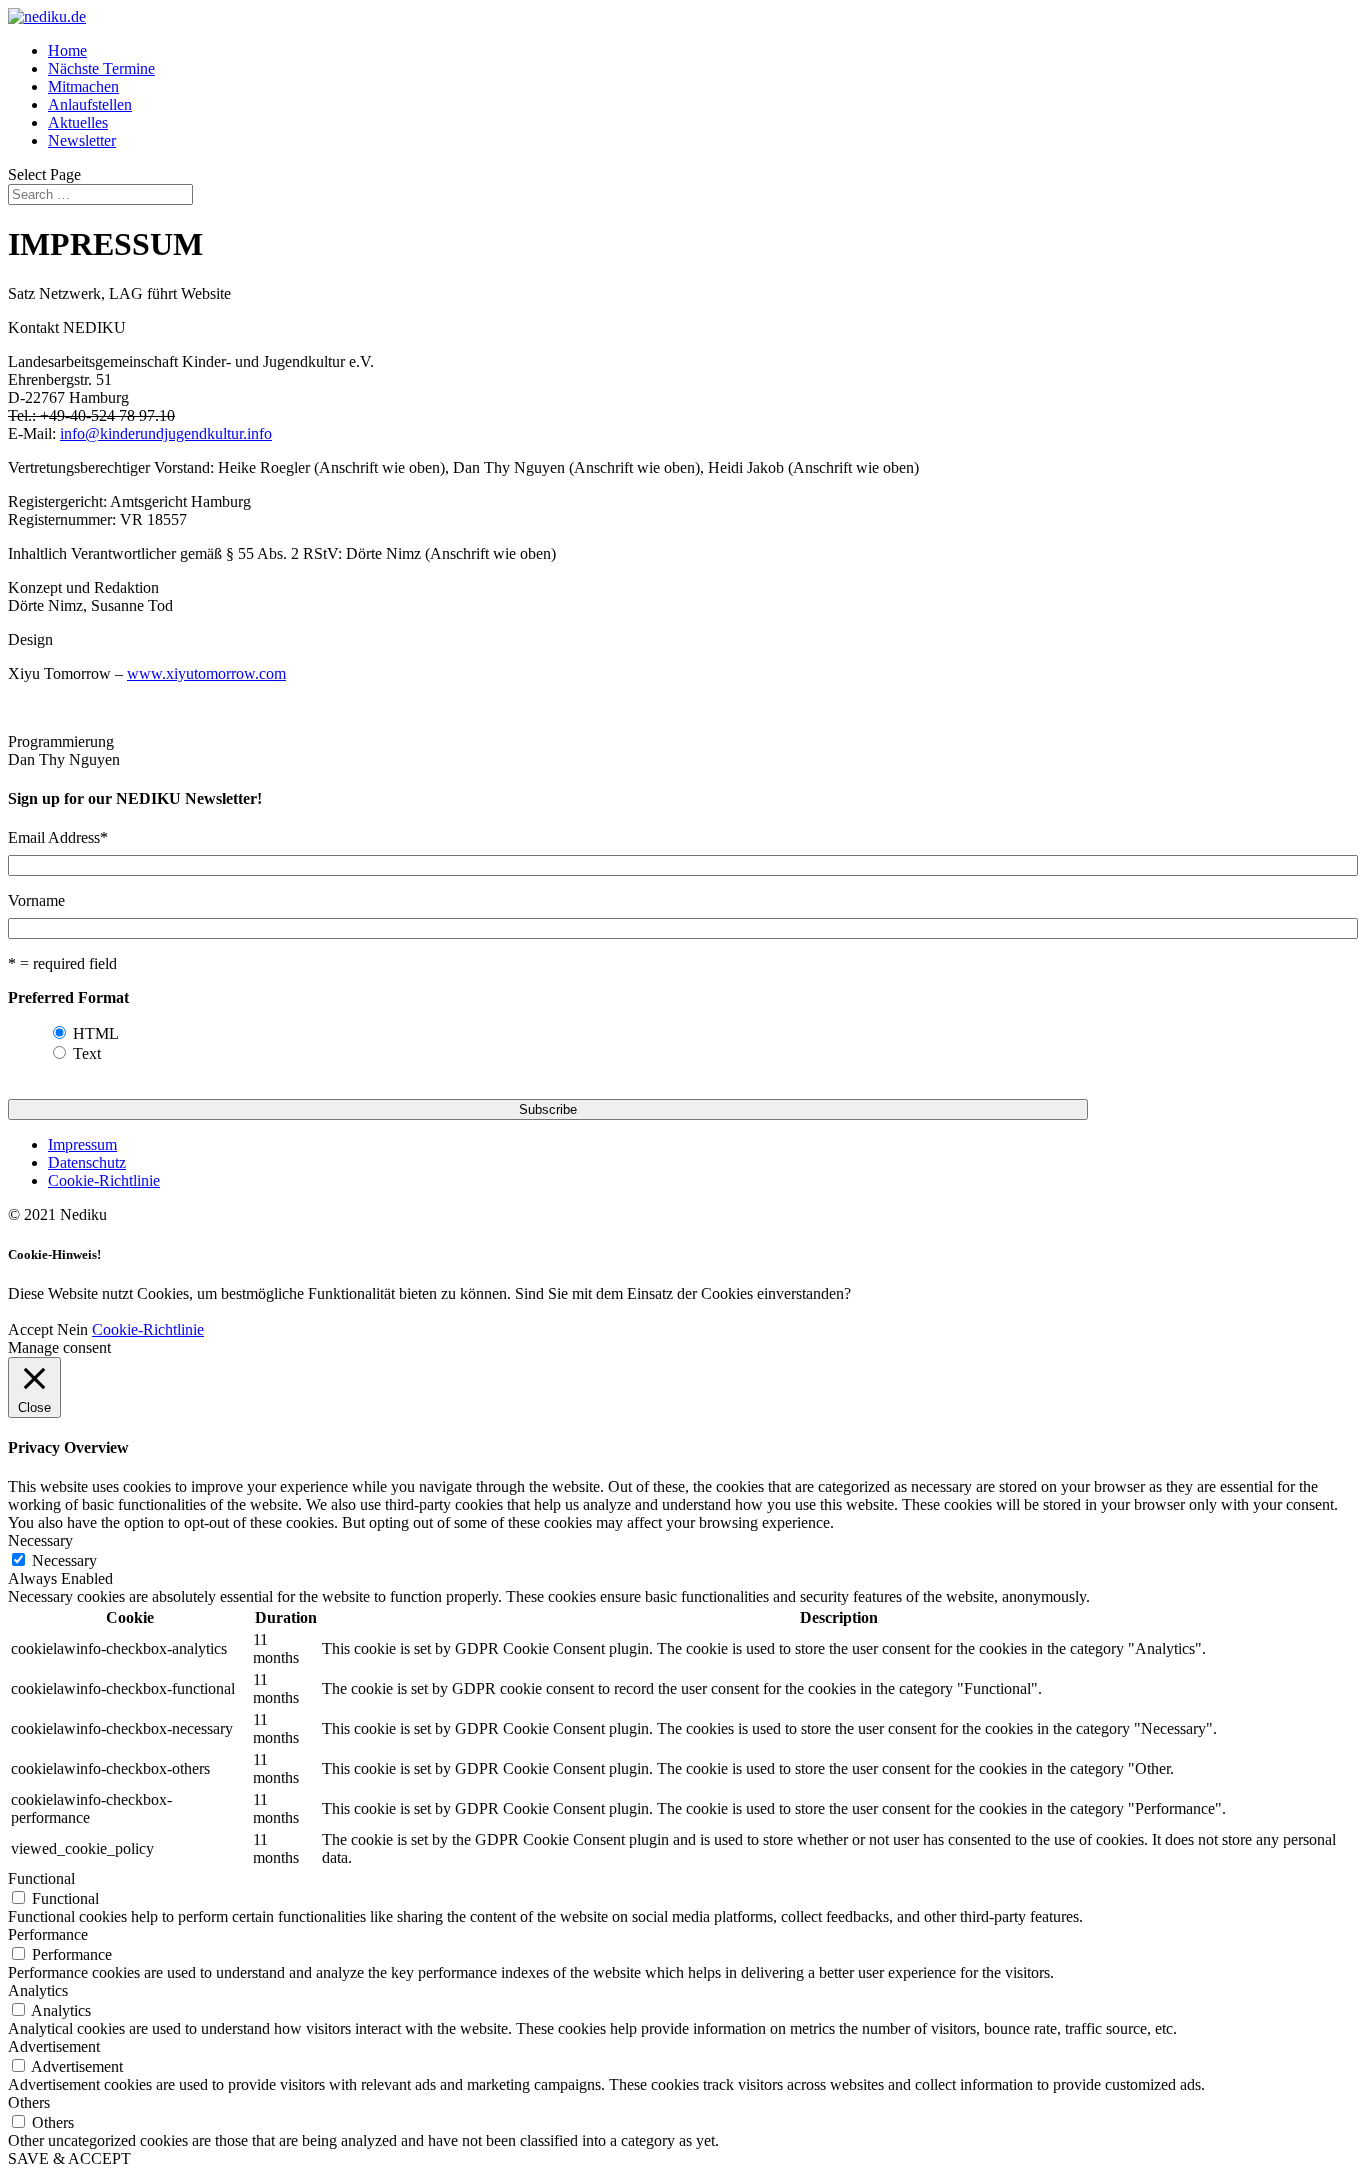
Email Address (58, 837)
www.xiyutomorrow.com (206, 673)
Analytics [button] (38, 1990)
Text (87, 1053)
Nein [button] (72, 1329)
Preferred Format (68, 997)
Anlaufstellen (90, 104)
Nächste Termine (101, 68)
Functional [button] (41, 1878)
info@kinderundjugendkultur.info (166, 433)
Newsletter (82, 140)
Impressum (82, 1144)
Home (67, 50)
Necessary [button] (40, 1540)
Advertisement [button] (54, 2046)
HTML (96, 1033)
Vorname (36, 900)
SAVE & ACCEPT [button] (69, 2158)
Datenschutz (87, 1162)
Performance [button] (48, 1934)
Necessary (64, 1560)
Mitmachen (83, 86)
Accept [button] (30, 1329)
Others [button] (29, 2102)
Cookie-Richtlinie (104, 1180)
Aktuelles (78, 122)
